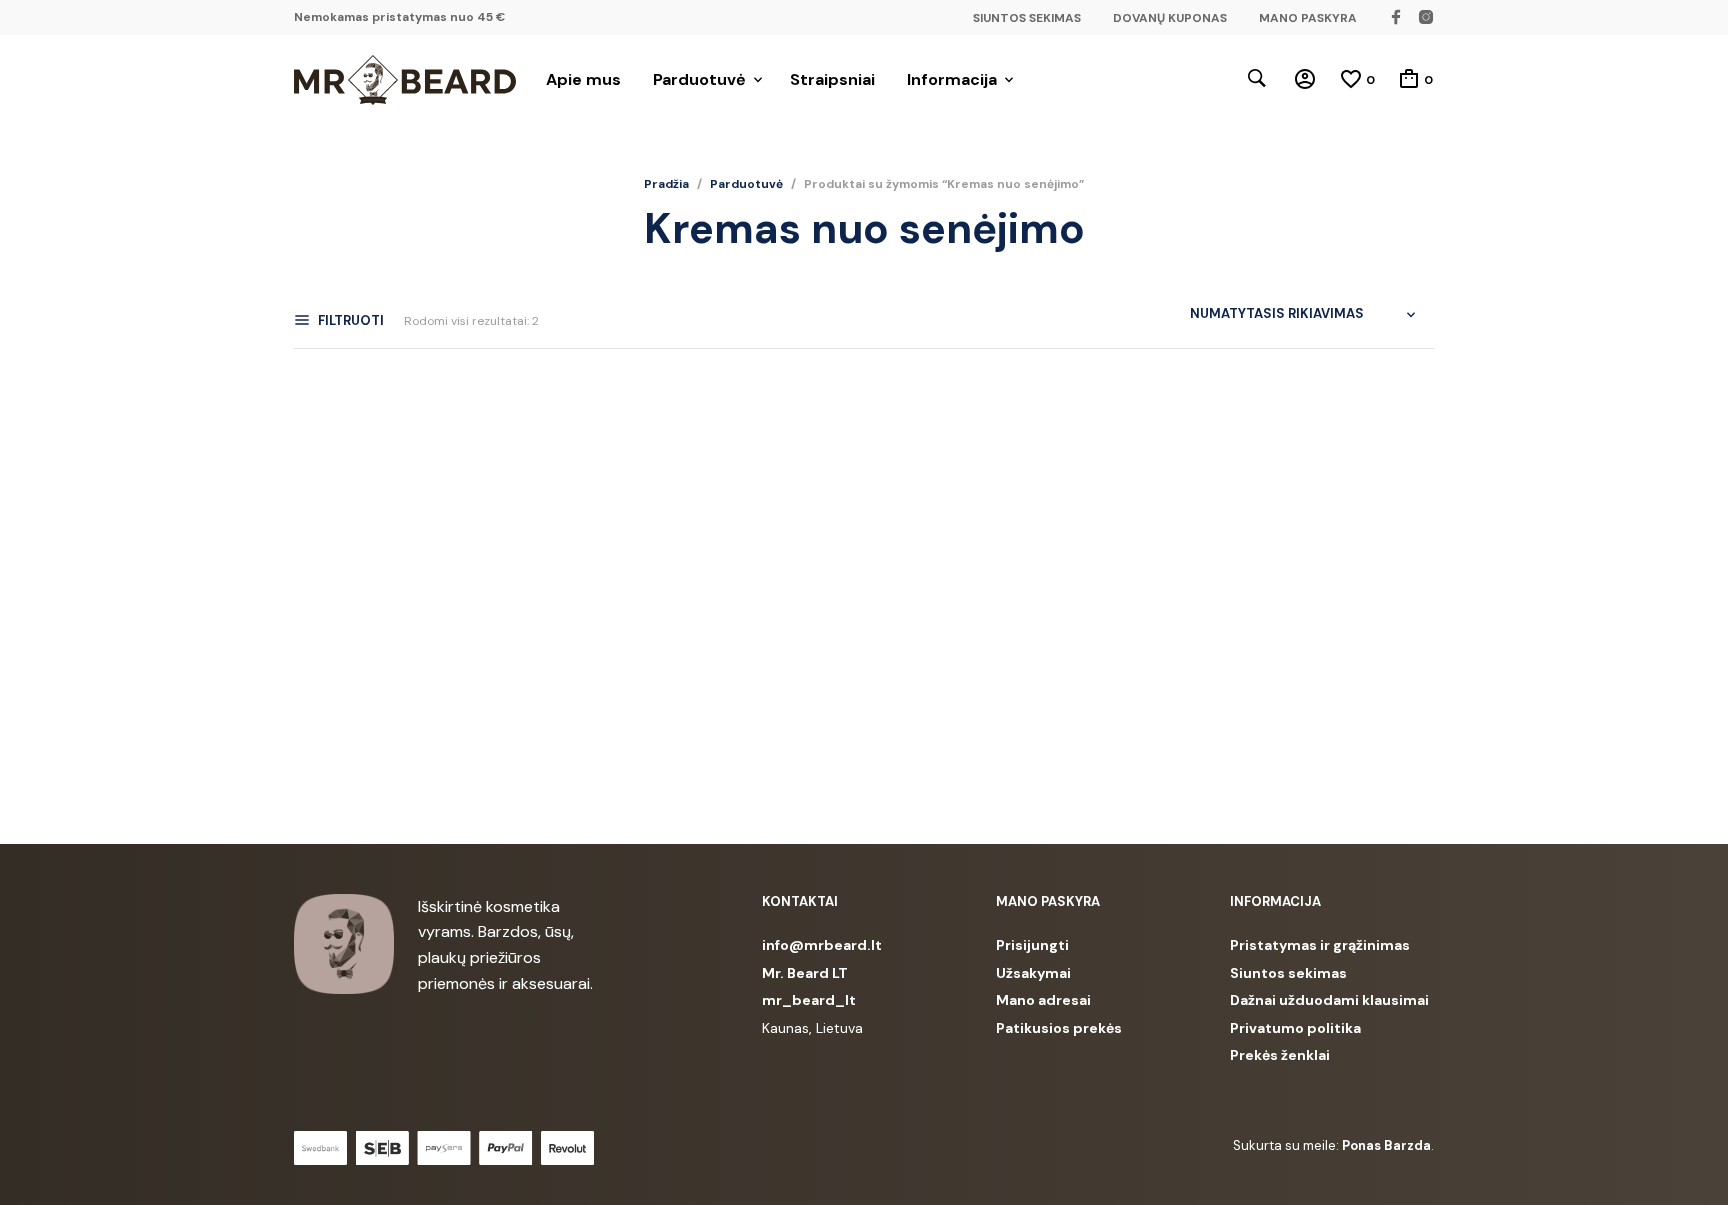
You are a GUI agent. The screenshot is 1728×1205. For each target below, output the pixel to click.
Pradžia (666, 184)
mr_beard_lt (809, 1000)
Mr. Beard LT (805, 973)
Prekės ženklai (1280, 1055)
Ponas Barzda (1386, 1145)
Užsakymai (1033, 973)
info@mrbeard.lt (822, 945)
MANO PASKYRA (1308, 18)
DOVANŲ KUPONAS (1170, 18)
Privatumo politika (1295, 1028)
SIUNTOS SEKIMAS (1027, 18)
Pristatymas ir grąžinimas (1320, 945)
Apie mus (583, 79)
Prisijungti (1032, 945)
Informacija (952, 79)
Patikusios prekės (1059, 1028)
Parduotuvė (699, 79)
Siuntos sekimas (1288, 973)
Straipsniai (832, 79)
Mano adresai (1043, 1000)
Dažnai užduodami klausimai (1329, 1000)
